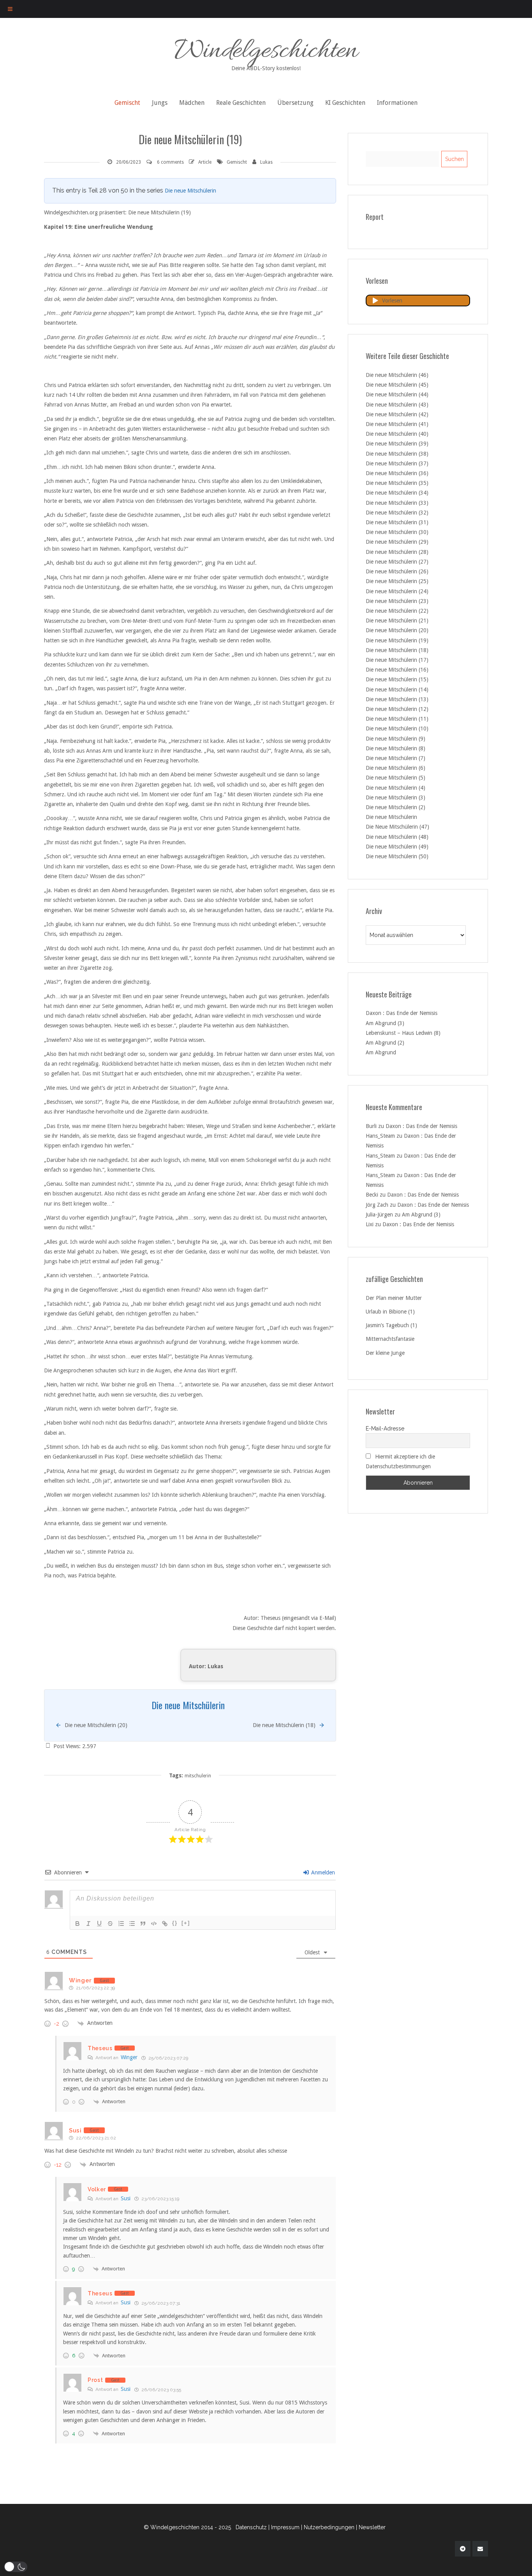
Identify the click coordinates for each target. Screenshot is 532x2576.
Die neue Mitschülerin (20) (397, 630)
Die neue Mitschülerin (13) (397, 699)
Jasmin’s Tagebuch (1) (391, 1325)
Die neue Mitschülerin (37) (397, 463)
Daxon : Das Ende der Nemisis (402, 1013)
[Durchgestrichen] (110, 1924)
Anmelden (322, 1872)
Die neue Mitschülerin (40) (397, 434)
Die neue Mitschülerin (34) (397, 493)
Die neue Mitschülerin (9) (395, 739)
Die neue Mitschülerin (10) (397, 728)
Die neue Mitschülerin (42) (397, 414)
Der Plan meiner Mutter (394, 1298)
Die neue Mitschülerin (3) (395, 797)
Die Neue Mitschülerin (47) (397, 827)
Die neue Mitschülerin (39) (397, 444)
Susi (126, 2198)
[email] (480, 2549)
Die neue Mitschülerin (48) (397, 837)
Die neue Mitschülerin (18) (397, 650)
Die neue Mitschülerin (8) (395, 748)
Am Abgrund (381, 1052)
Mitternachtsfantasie (390, 1339)
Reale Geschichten (241, 103)
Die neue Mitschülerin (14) (397, 690)
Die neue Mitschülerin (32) (397, 513)
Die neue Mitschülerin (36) (397, 473)
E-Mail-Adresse (385, 1429)
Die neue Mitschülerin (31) (397, 522)
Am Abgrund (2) (385, 1043)
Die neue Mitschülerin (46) (397, 375)
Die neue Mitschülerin (190, 191)
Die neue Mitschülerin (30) (397, 532)
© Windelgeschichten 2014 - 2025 (187, 2527)
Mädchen (192, 103)
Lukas (266, 162)
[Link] (165, 1924)
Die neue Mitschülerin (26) (397, 571)
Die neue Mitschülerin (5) (395, 778)
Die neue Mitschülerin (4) (395, 788)
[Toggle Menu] (10, 9)
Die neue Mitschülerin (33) (397, 503)
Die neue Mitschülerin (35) (397, 483)
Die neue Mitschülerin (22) (397, 611)
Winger (129, 2057)
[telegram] (463, 2549)
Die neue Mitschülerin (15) (397, 679)
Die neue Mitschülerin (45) (397, 385)
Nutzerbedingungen (329, 2527)
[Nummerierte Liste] (121, 1924)
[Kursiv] (88, 1924)
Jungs (160, 103)
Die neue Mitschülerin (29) (397, 542)
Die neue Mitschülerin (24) (397, 591)
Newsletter (372, 2527)
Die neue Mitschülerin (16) (397, 670)
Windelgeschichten (266, 52)
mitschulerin (198, 1776)
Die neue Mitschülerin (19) (397, 640)
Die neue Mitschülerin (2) (395, 807)
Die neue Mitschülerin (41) (397, 424)
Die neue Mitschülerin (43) (397, 405)
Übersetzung (295, 103)
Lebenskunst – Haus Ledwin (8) (403, 1033)
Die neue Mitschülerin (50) (397, 856)
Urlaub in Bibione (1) (390, 1312)
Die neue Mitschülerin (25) (397, 581)
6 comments (170, 162)
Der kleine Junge (385, 1353)
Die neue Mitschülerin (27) (397, 562)
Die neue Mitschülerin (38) (397, 454)
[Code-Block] (154, 1924)
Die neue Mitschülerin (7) (395, 758)
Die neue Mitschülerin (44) (397, 394)
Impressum (285, 2527)
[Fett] (78, 1924)
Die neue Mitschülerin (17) (397, 660)
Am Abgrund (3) (385, 1023)
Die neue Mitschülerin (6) (395, 768)
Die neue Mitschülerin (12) (397, 709)
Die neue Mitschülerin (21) (397, 621)
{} (175, 1923)
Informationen (397, 103)
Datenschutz (251, 2527)
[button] (16, 2567)
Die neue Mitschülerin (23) (397, 601)
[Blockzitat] (143, 1924)
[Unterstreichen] (99, 1924)
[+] (186, 1923)
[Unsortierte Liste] (132, 1924)
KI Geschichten (345, 103)
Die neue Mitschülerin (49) (397, 847)
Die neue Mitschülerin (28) (397, 552)
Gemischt (127, 103)
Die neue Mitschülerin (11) (397, 719)
